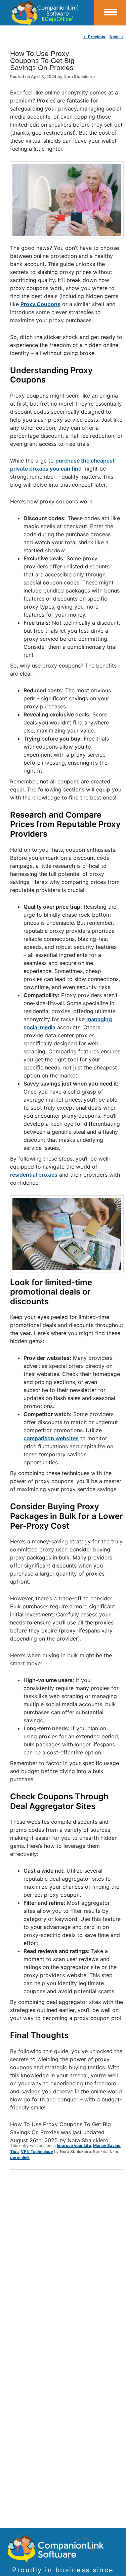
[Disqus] (67, 2262)
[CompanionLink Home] (47, 13)
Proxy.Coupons (40, 304)
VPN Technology (37, 2151)
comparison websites (51, 1438)
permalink (20, 2157)
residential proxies (34, 1175)
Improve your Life (74, 2145)
